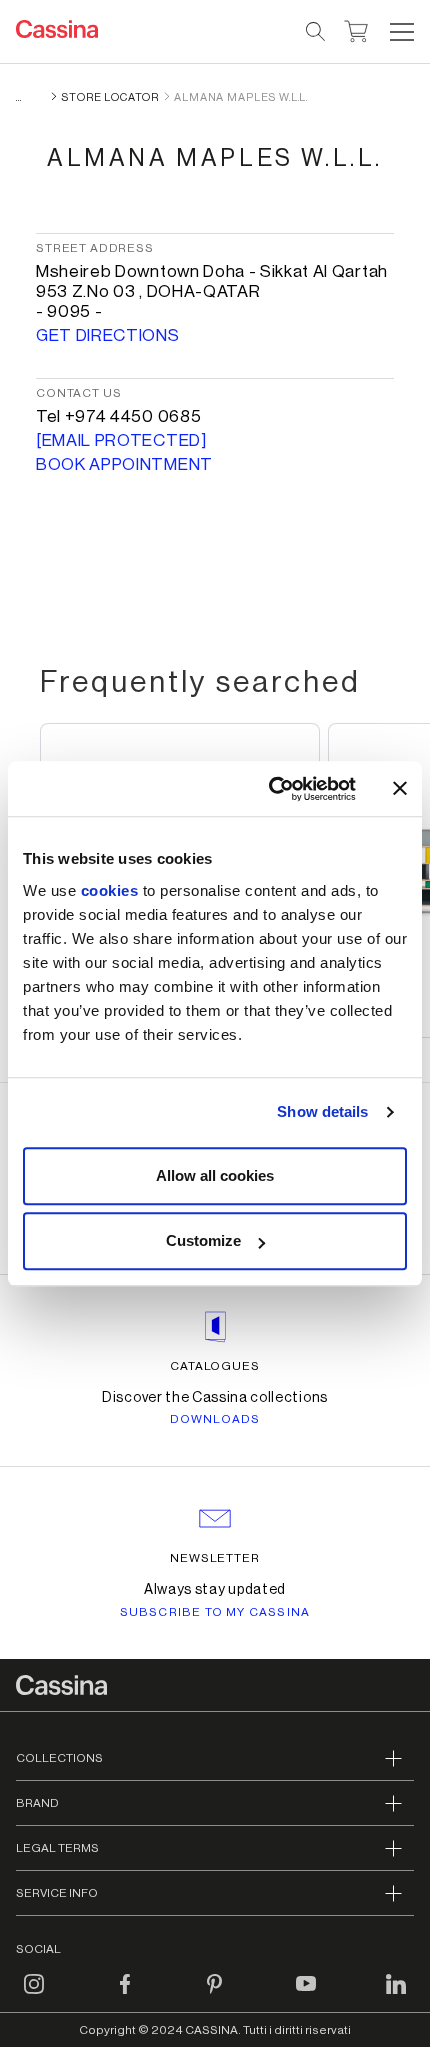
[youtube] (306, 1996)
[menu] (402, 32)
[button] (399, 32)
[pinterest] (215, 1996)
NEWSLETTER (215, 1558)
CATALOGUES (215, 1366)
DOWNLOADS (215, 1419)
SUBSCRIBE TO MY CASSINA (215, 1612)
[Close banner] (400, 789)
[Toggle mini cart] (356, 29)
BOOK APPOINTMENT (124, 464)
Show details (322, 1111)
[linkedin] (396, 1996)
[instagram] (34, 1996)
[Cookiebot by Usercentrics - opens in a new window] (270, 789)
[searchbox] (316, 32)
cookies (110, 890)
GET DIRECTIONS (108, 335)
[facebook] (125, 1996)
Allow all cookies (215, 1175)
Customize (203, 1240)
